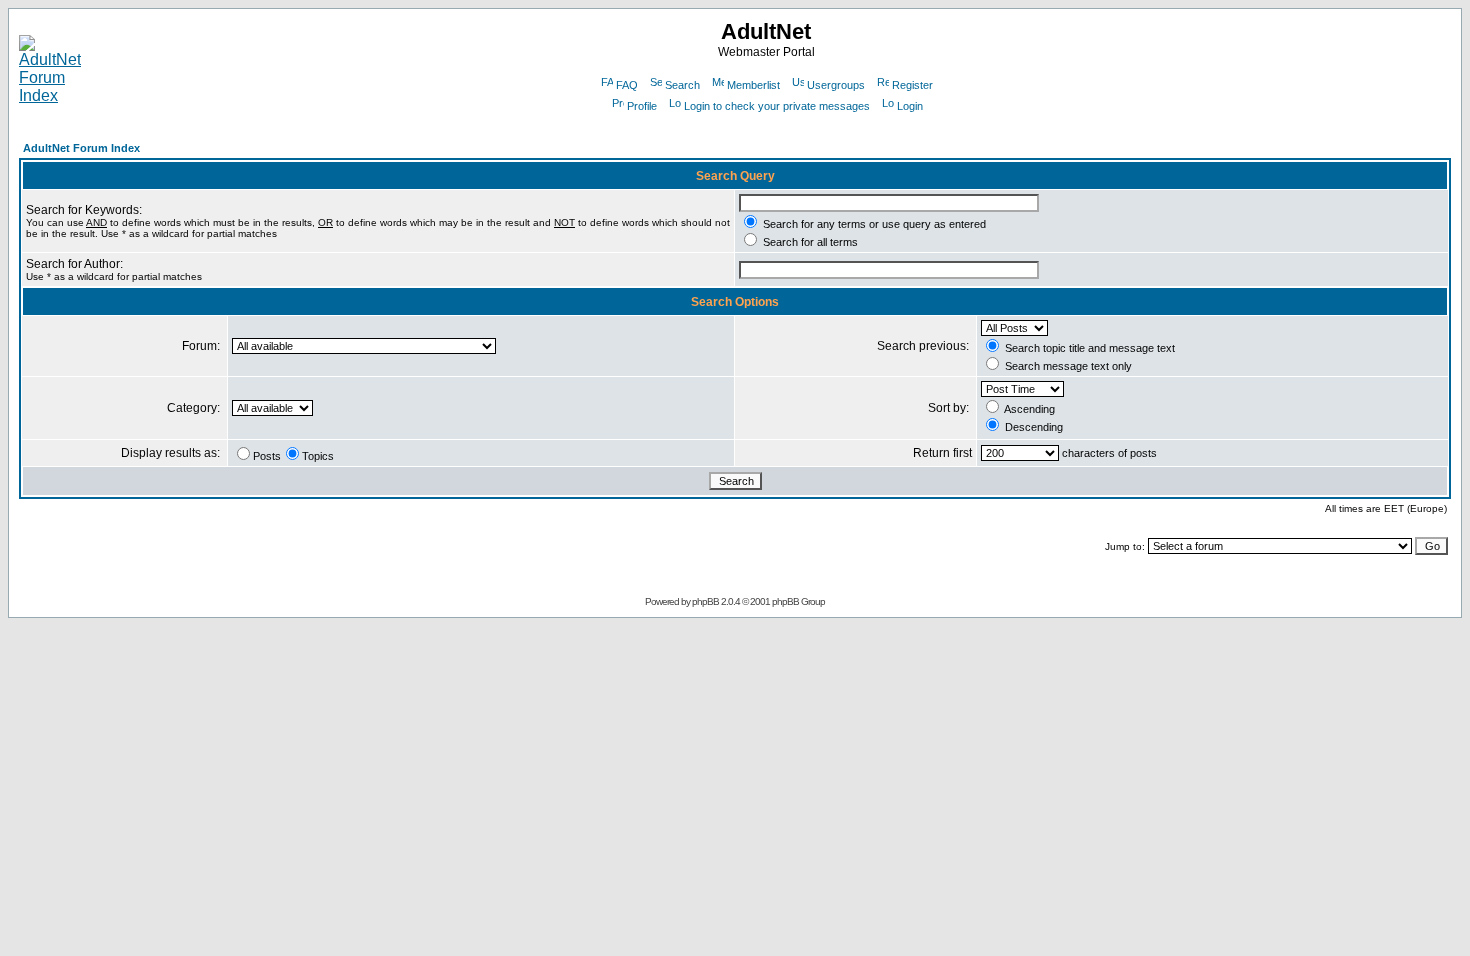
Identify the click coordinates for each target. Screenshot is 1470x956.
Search (682, 85)
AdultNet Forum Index (81, 148)
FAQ (627, 85)
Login (910, 106)
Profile (642, 106)
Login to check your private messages (777, 106)
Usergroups (836, 85)
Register (912, 85)
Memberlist (753, 85)
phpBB (705, 601)
